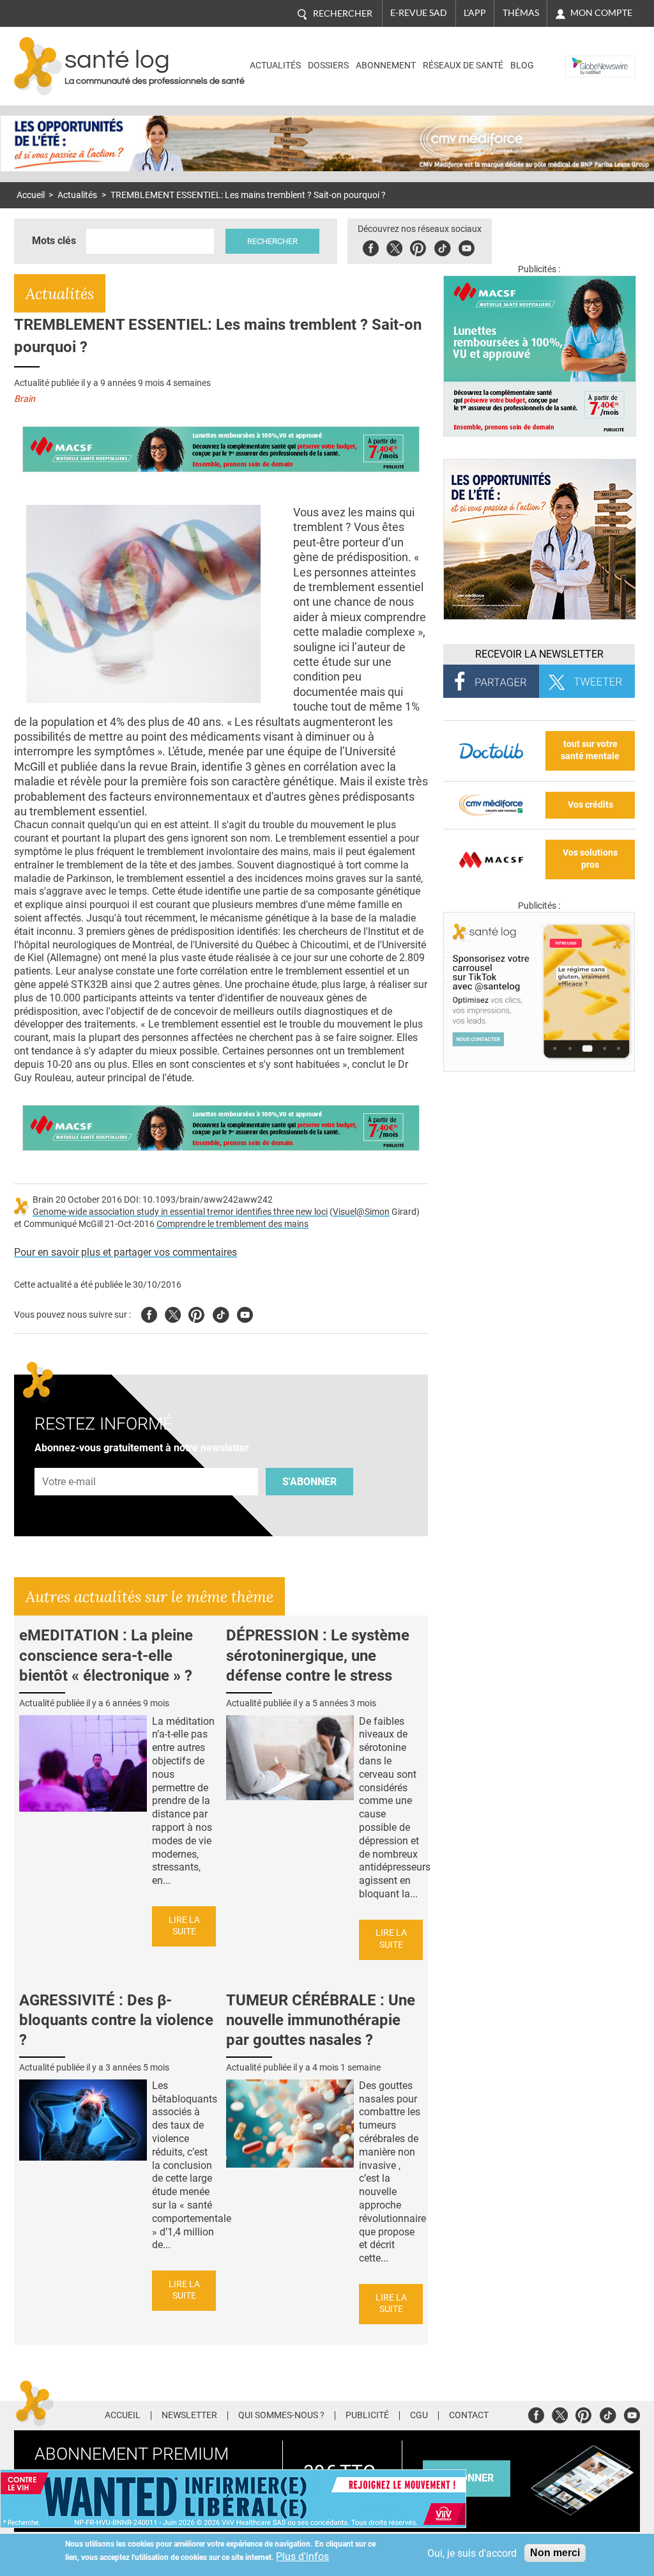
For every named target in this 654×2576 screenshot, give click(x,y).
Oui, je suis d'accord (472, 2553)
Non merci (555, 2553)
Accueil (31, 195)
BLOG (522, 66)
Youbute (467, 246)
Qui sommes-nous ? (281, 2416)
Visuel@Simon (361, 1212)
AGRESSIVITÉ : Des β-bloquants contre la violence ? (116, 2020)
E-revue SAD (419, 13)
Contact (469, 2416)
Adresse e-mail (70, 1461)
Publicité (367, 2416)
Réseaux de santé (463, 66)
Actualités (275, 66)
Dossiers (328, 66)
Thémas (521, 13)
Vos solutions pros (590, 859)
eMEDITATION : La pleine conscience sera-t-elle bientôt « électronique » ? (106, 1655)
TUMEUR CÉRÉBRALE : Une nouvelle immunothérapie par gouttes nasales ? (321, 2020)
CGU (419, 2416)
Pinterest (418, 246)
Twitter (394, 246)
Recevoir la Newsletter (539, 654)
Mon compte (601, 13)
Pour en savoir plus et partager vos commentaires (125, 1252)
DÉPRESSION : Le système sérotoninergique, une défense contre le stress (318, 1655)
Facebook (371, 246)
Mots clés (54, 241)
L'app (475, 13)
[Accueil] (38, 66)
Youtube (245, 1313)
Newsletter (189, 2416)
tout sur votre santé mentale (590, 750)
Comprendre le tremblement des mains (232, 1224)
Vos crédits (590, 805)
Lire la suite (184, 1926)
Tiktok (442, 246)
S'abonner (309, 1482)
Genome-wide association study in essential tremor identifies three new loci (180, 1212)
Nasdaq (585, 57)
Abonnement (386, 66)
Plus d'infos (302, 2557)
